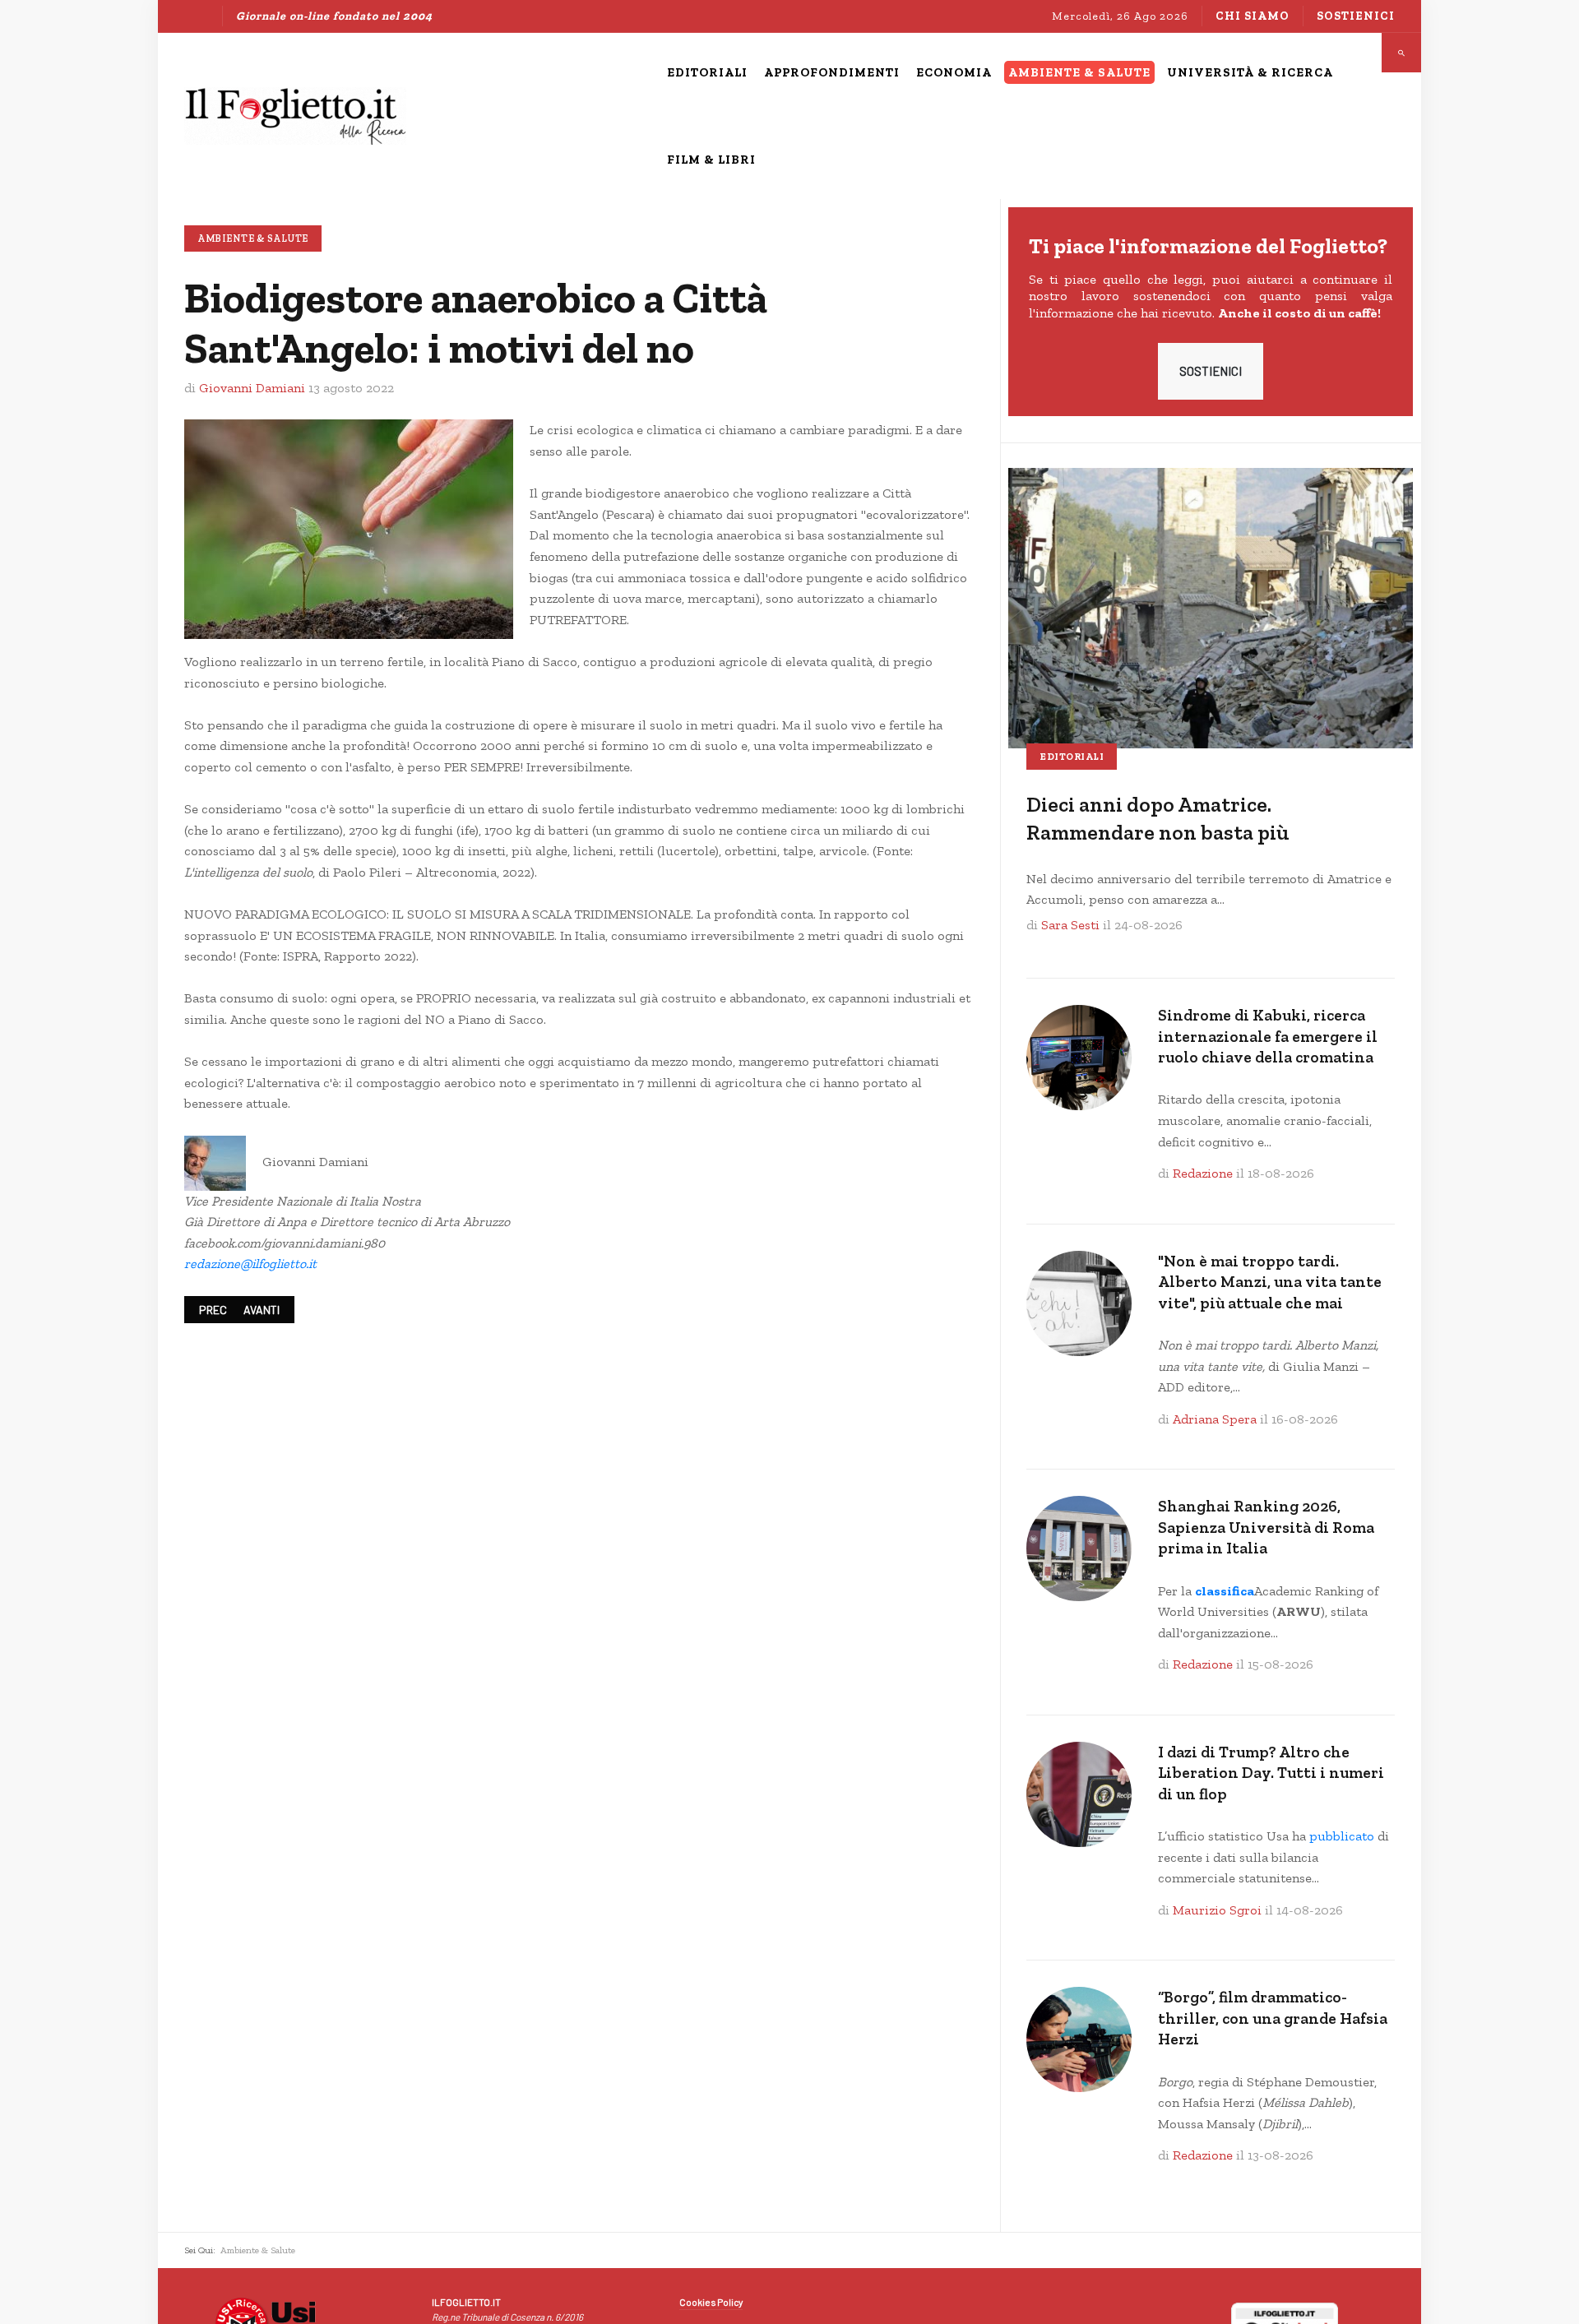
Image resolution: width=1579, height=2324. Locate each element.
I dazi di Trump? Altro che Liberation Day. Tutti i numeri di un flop (1271, 1773)
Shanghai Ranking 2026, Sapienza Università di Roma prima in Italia (1266, 1527)
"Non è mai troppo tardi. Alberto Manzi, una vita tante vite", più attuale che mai (1270, 1282)
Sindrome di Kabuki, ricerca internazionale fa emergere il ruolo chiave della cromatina (1268, 1036)
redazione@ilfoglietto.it (250, 1264)
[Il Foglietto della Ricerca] (295, 116)
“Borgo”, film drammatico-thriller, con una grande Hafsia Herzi (1273, 2018)
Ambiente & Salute (253, 238)
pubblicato (1342, 1836)
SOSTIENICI (1211, 371)
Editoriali (1072, 757)
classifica (1225, 1591)
